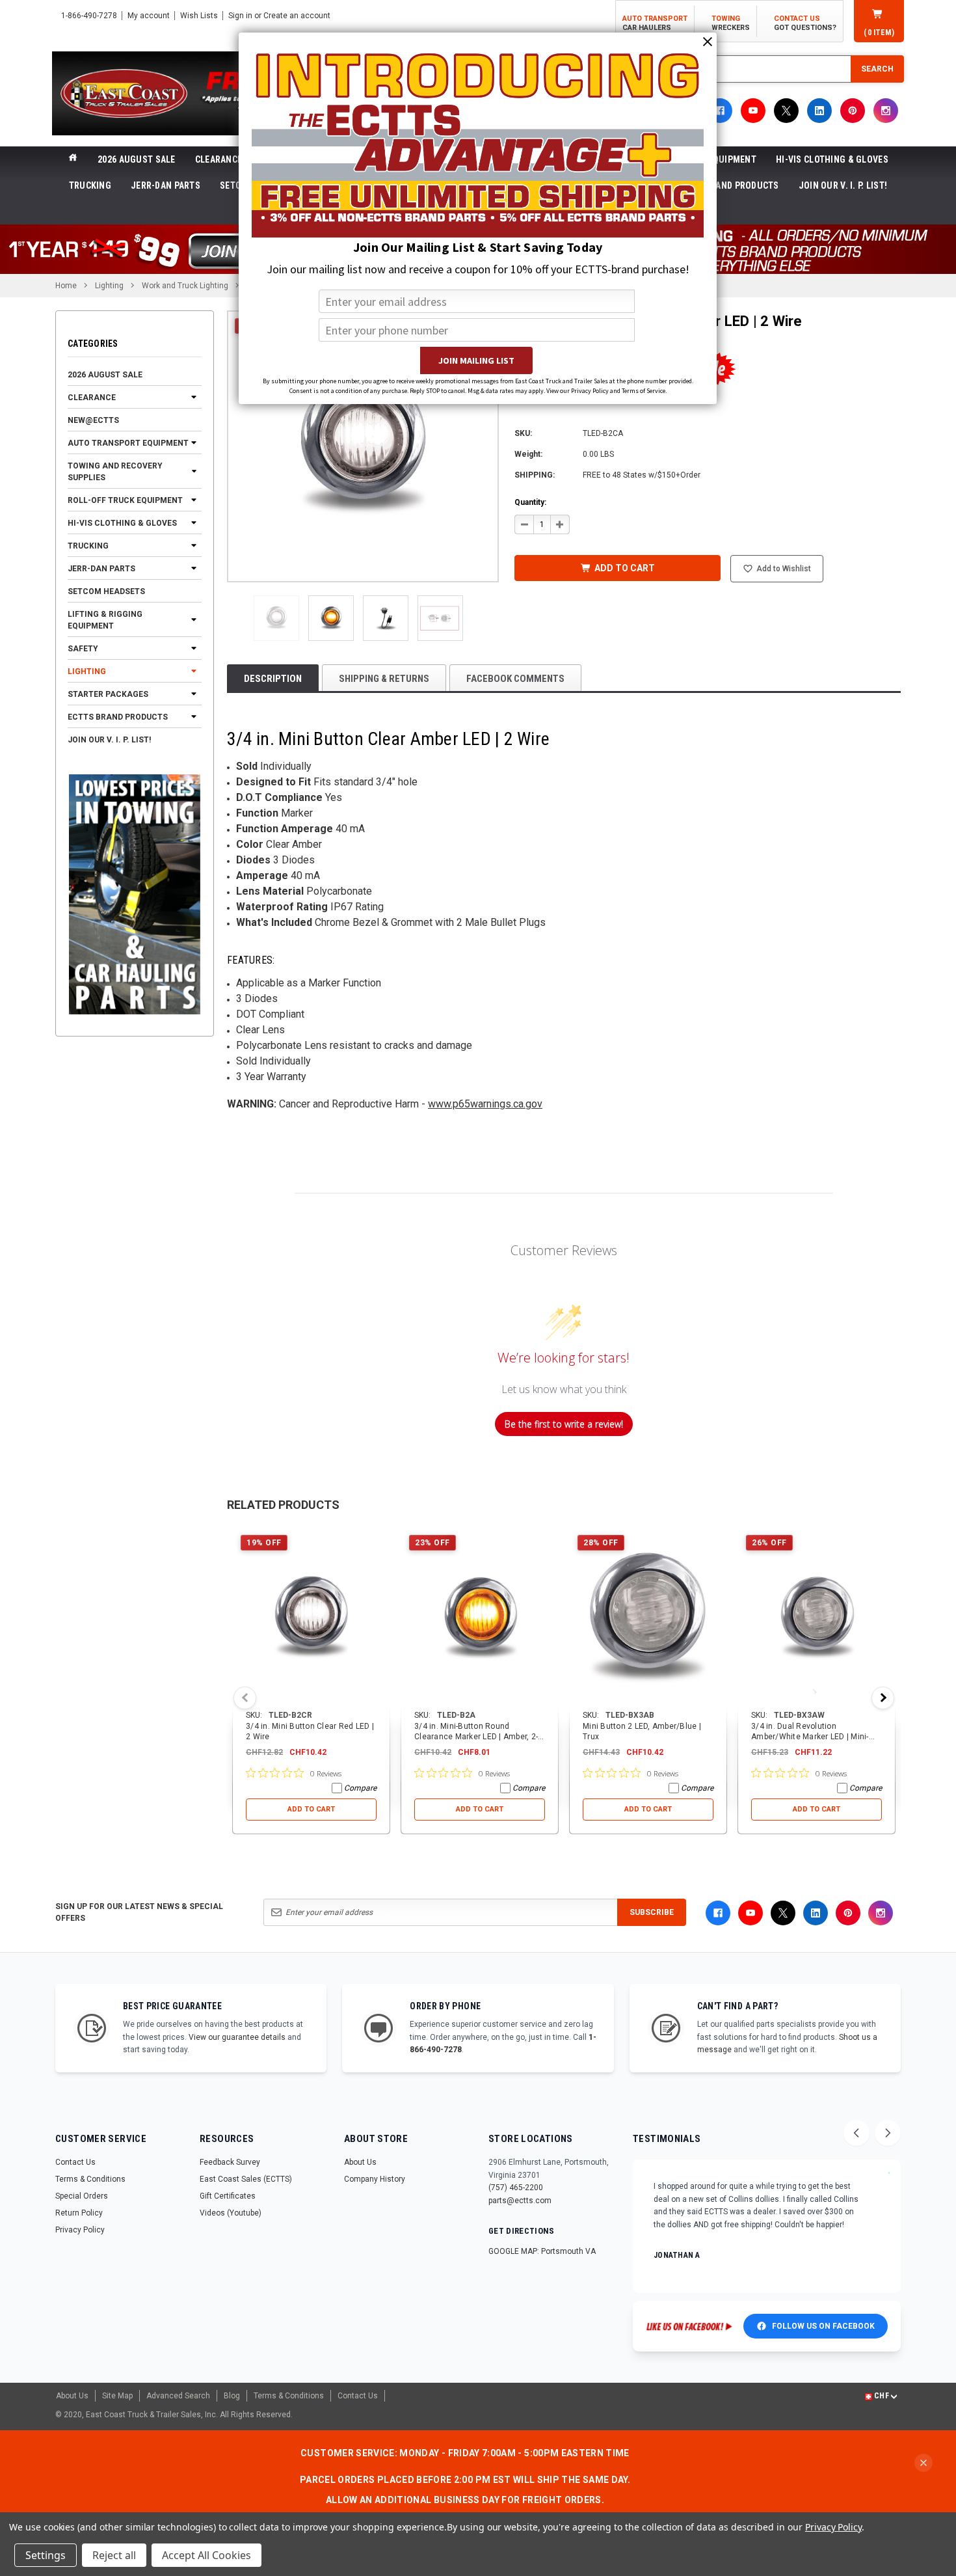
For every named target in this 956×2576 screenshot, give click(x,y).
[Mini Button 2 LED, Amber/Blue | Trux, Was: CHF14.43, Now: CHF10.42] (648, 1618)
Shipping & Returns (384, 679)
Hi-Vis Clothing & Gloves (832, 159)
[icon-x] (786, 111)
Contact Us (75, 2162)
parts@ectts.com (520, 2201)
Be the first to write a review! (564, 1424)
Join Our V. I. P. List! (843, 185)
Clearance (219, 159)
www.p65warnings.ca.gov (485, 1104)
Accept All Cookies (206, 2555)
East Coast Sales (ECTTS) (246, 2179)
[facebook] (720, 111)
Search (877, 69)
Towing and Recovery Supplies (115, 471)
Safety (83, 648)
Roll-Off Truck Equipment (125, 500)
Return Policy (79, 2213)
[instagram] (886, 111)
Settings (46, 2555)
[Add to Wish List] (381, 1536)
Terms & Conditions (90, 2179)
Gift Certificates (228, 2196)
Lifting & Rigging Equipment (105, 619)
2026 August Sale (136, 159)
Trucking (90, 185)
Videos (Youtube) (231, 2213)
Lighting (87, 671)
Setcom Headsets (106, 591)
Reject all (114, 2555)
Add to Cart (311, 1809)
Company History (375, 2179)
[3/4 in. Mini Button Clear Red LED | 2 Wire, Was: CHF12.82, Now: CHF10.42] (311, 1618)
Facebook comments (515, 679)
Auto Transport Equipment (128, 442)
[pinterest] (853, 111)
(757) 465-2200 (516, 2188)
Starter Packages (108, 694)
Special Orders (82, 2196)
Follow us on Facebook (823, 2326)
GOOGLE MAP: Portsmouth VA (542, 2251)
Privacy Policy (80, 2230)
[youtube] (753, 111)
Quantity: (530, 502)
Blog (232, 2396)
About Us (360, 2162)
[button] (276, 618)
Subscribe (652, 1912)
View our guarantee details (237, 2037)
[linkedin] (819, 111)
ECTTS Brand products (728, 185)
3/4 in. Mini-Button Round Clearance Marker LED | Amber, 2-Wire (476, 1737)
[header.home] (73, 159)
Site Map (117, 2396)
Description (273, 679)
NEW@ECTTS (93, 420)
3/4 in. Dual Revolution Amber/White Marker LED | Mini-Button (810, 1737)
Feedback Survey (230, 2162)
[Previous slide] (856, 2133)
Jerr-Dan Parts (166, 185)
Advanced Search (178, 2396)
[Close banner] (923, 2463)
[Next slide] (888, 2133)
